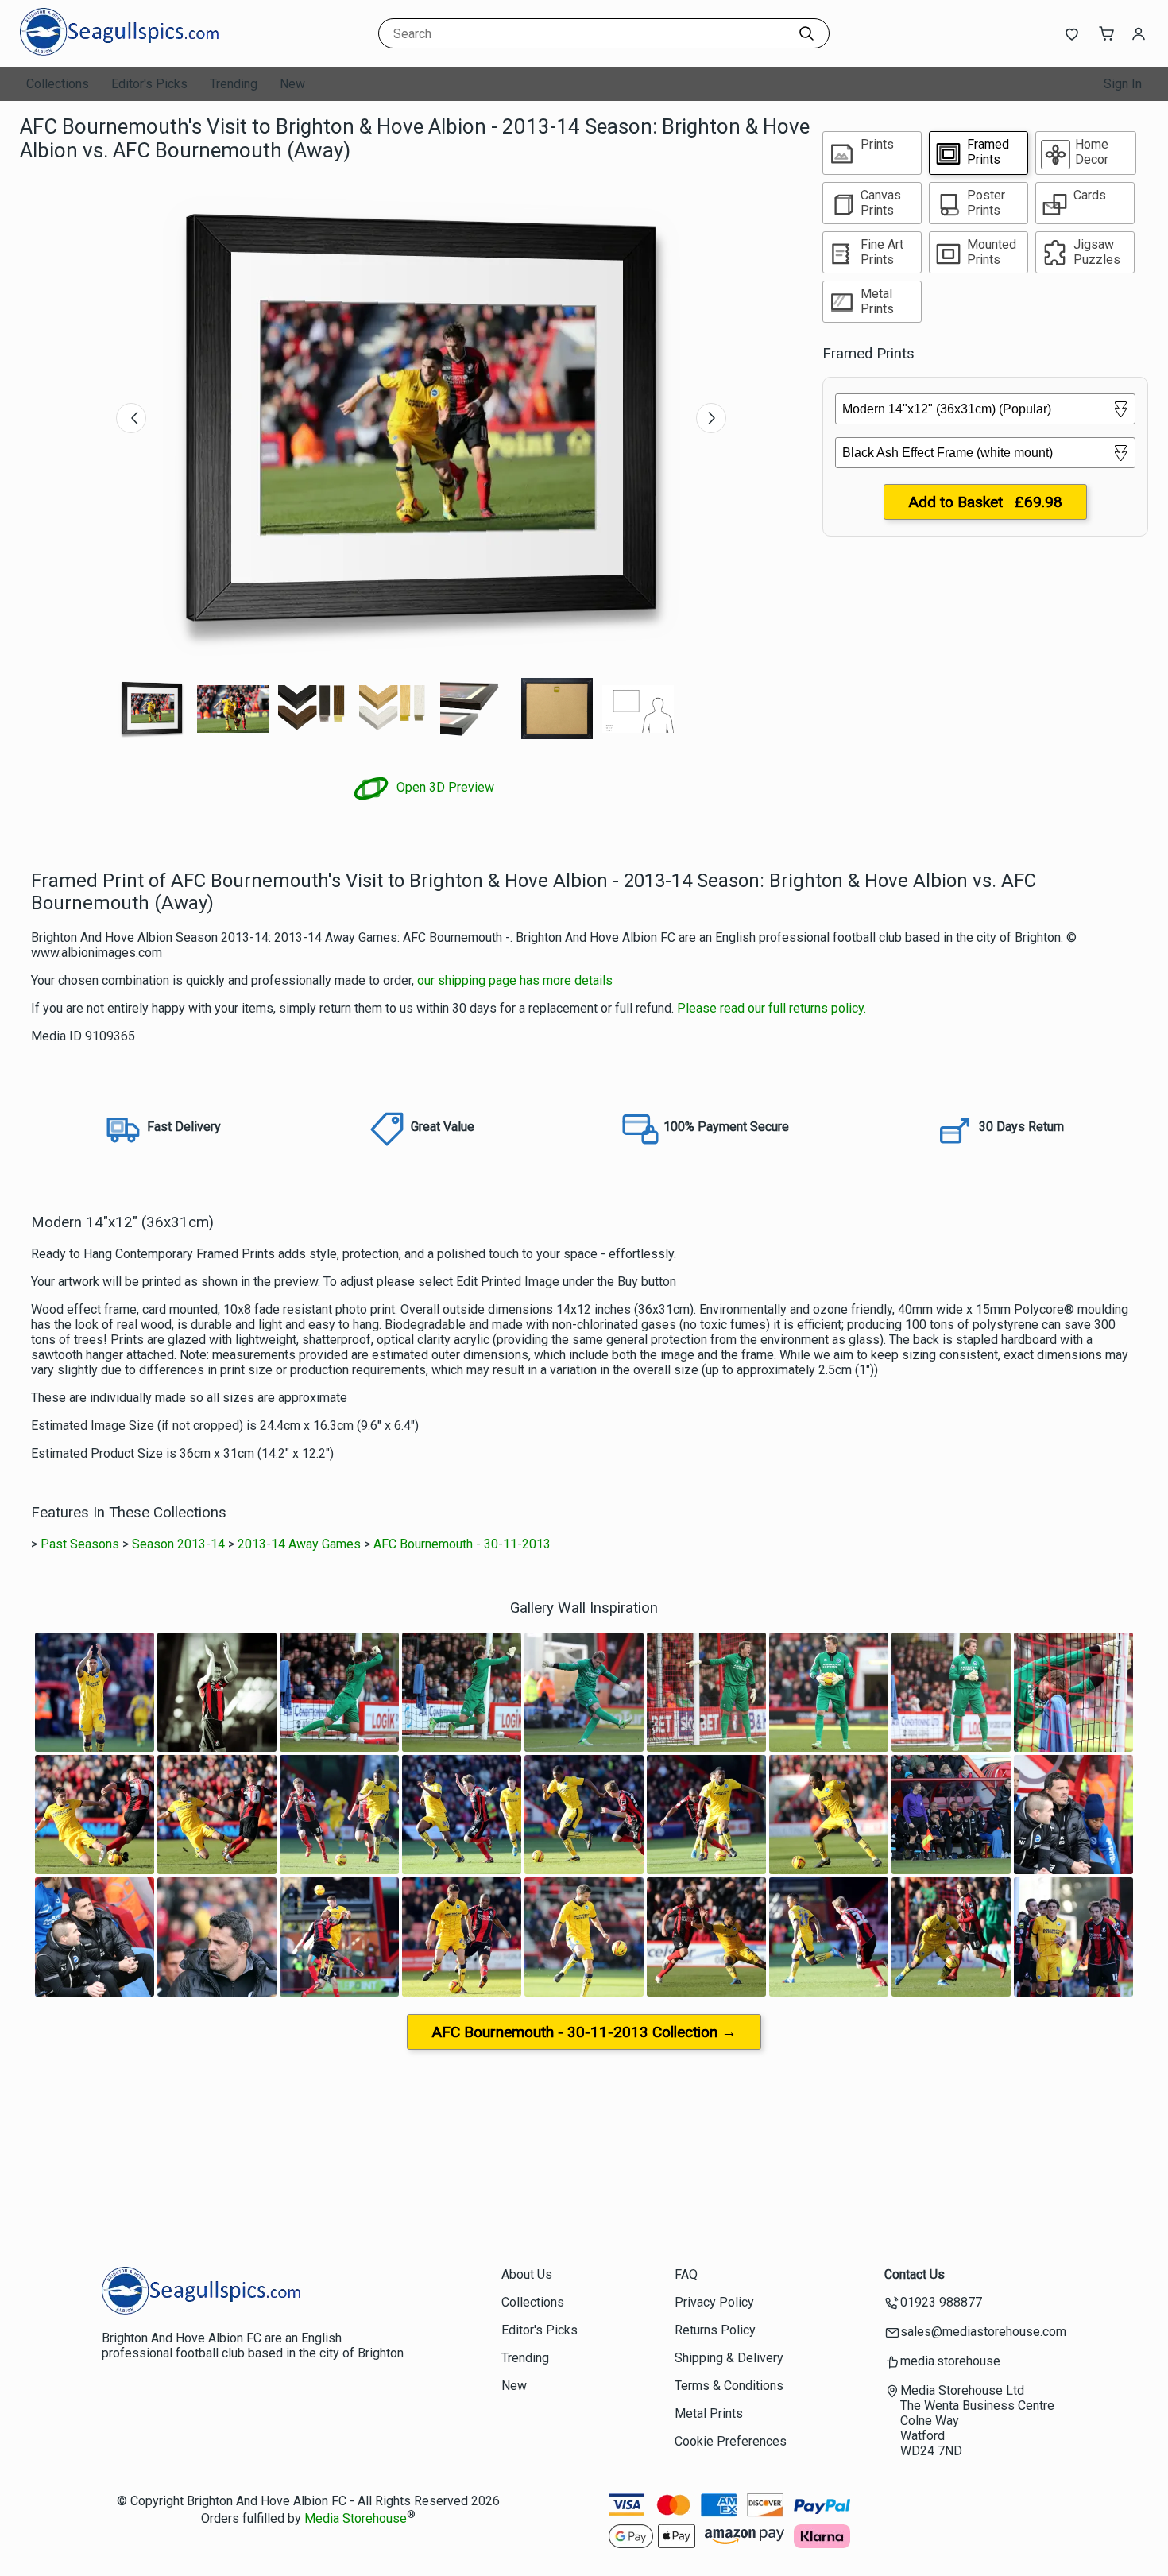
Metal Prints (709, 2413)
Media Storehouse (356, 2519)
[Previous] (131, 418)
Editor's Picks (149, 84)
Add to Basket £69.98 (985, 502)
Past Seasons (80, 1544)
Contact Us (915, 2274)
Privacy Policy (714, 2302)
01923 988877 (941, 2302)
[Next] (711, 418)
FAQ (686, 2274)
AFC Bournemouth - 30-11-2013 (462, 1544)
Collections (58, 84)
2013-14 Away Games (299, 1544)
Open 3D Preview (444, 787)
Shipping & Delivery (729, 2358)
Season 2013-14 (178, 1544)
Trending (234, 84)
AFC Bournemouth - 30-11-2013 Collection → (584, 2032)
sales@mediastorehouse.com (983, 2332)
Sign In (1123, 84)
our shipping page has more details (515, 980)
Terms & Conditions (729, 2386)
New (292, 84)
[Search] (806, 33)
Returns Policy (715, 2330)
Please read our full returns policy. (772, 1008)
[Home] (119, 51)
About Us (527, 2274)
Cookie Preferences (731, 2441)
